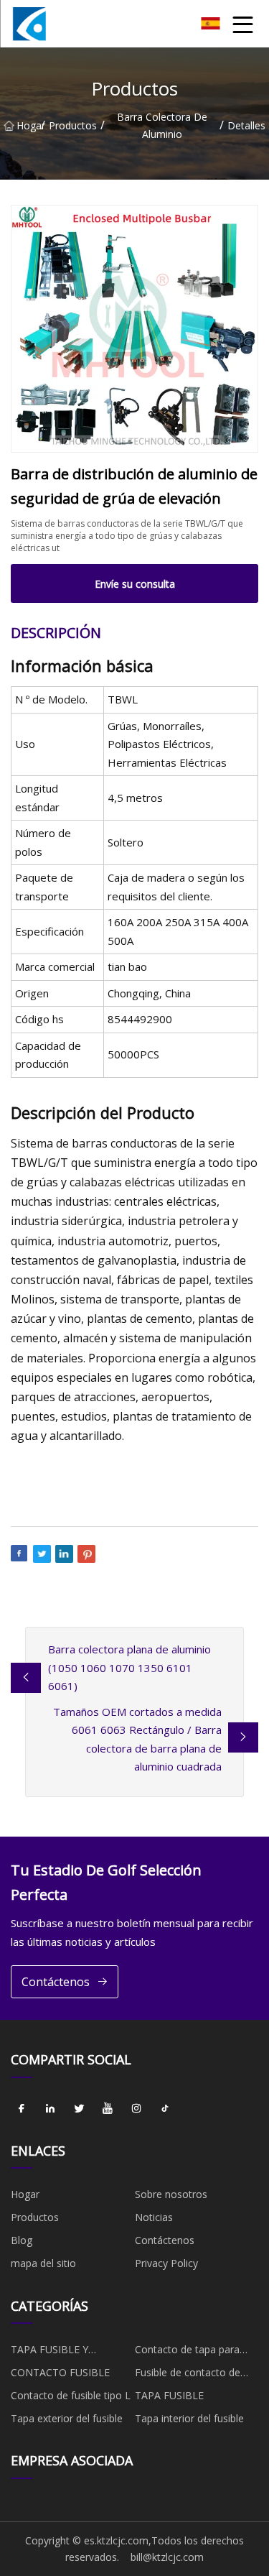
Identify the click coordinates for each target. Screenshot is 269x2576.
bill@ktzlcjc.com (167, 2557)
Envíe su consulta (135, 584)
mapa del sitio (43, 2263)
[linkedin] (50, 2109)
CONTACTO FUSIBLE (60, 2372)
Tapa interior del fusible (189, 2418)
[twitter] (79, 2109)
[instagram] (136, 2109)
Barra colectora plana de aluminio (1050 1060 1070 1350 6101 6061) (129, 1667)
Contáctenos (56, 1982)
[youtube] (108, 2109)
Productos (73, 125)
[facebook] (22, 2109)
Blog (22, 2240)
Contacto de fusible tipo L (71, 2395)
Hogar (29, 125)
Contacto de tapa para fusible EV (187, 2352)
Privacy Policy (166, 2263)
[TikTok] (165, 2109)
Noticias (154, 2217)
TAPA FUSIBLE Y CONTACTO (49, 2352)
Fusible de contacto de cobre (188, 2375)
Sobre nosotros (171, 2194)
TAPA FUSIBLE (169, 2395)
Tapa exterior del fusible (67, 2418)
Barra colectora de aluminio (162, 125)
